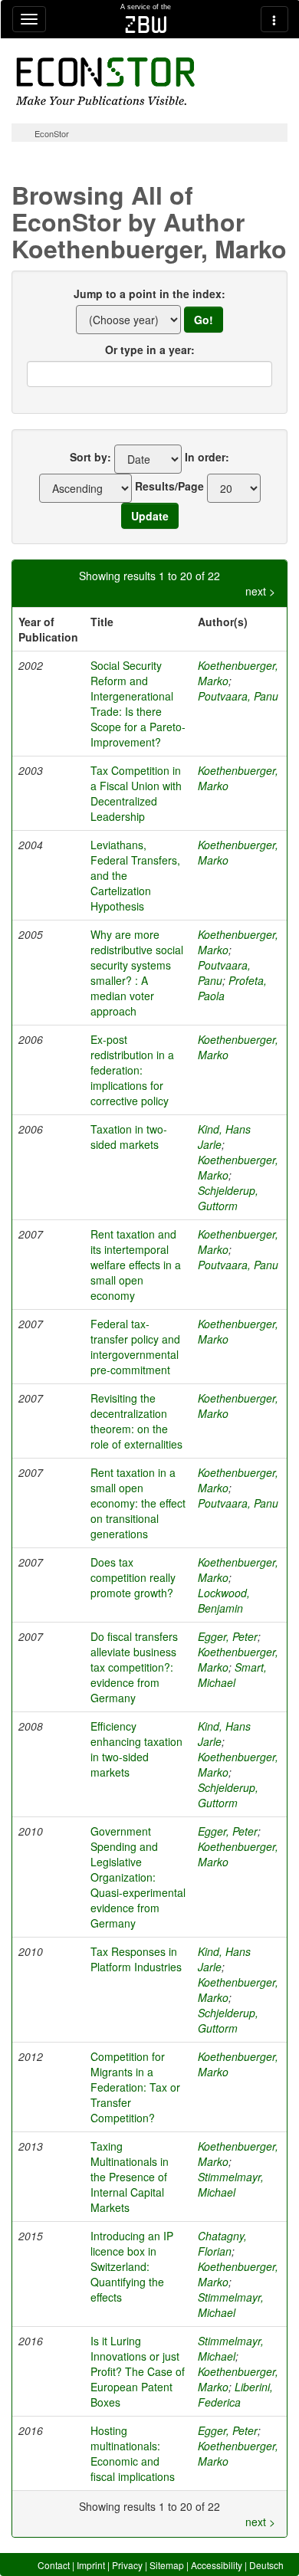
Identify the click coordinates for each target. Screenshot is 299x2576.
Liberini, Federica (235, 2394)
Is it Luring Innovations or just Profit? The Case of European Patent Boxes (138, 2371)
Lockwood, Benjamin (224, 1600)
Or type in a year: (150, 349)
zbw (146, 25)
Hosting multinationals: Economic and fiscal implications (133, 2453)
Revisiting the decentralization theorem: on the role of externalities (136, 1421)
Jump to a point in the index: (149, 294)
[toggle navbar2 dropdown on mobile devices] (274, 19)
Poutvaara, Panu (238, 696)
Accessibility (217, 2565)
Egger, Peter (228, 1636)
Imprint (91, 2565)
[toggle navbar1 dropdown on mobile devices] (29, 19)
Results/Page (169, 486)
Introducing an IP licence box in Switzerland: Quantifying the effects (132, 2266)
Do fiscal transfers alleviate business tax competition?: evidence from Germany (134, 1667)
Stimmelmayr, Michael (231, 2184)
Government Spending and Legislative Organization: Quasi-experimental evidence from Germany (138, 1877)
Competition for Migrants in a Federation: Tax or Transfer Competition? (135, 2087)
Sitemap (167, 2565)
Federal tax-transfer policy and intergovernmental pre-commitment (135, 1347)
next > (260, 591)
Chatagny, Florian (222, 2243)
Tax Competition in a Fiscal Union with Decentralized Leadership (136, 793)
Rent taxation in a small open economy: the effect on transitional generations (138, 1503)
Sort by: (90, 457)
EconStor (52, 133)
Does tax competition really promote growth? (133, 1577)
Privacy (127, 2565)
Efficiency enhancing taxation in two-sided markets (136, 1749)
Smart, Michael (232, 1675)
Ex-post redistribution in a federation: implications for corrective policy (132, 1070)
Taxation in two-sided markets (129, 1137)
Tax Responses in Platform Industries (136, 1959)
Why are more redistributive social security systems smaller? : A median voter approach (137, 973)
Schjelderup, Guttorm (228, 1198)
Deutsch (266, 2565)
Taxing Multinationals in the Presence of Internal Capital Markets (130, 2177)
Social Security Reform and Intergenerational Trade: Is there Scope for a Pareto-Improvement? (138, 704)
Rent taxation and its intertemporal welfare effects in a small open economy (136, 1265)
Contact (54, 2565)
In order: (207, 457)
